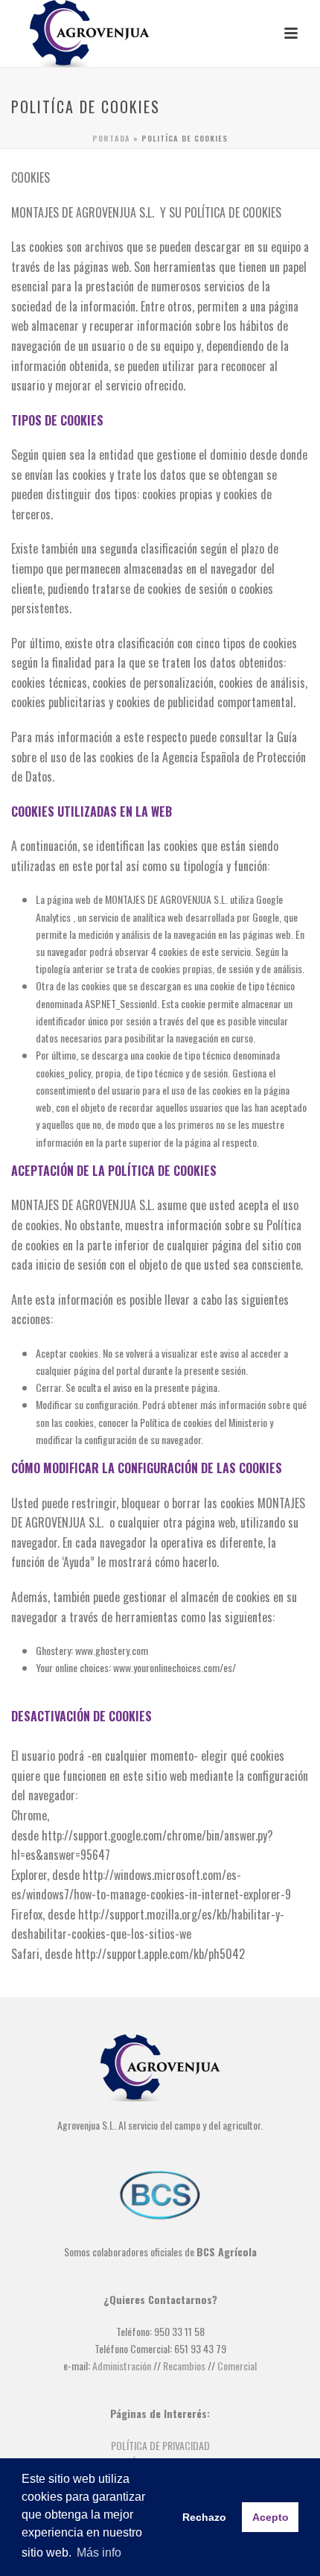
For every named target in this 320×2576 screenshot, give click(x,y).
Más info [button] (99, 2553)
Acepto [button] (271, 2517)
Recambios (184, 2365)
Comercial (237, 2365)
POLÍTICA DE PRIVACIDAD (160, 2445)
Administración (122, 2365)
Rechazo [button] (204, 2517)
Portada (111, 138)
